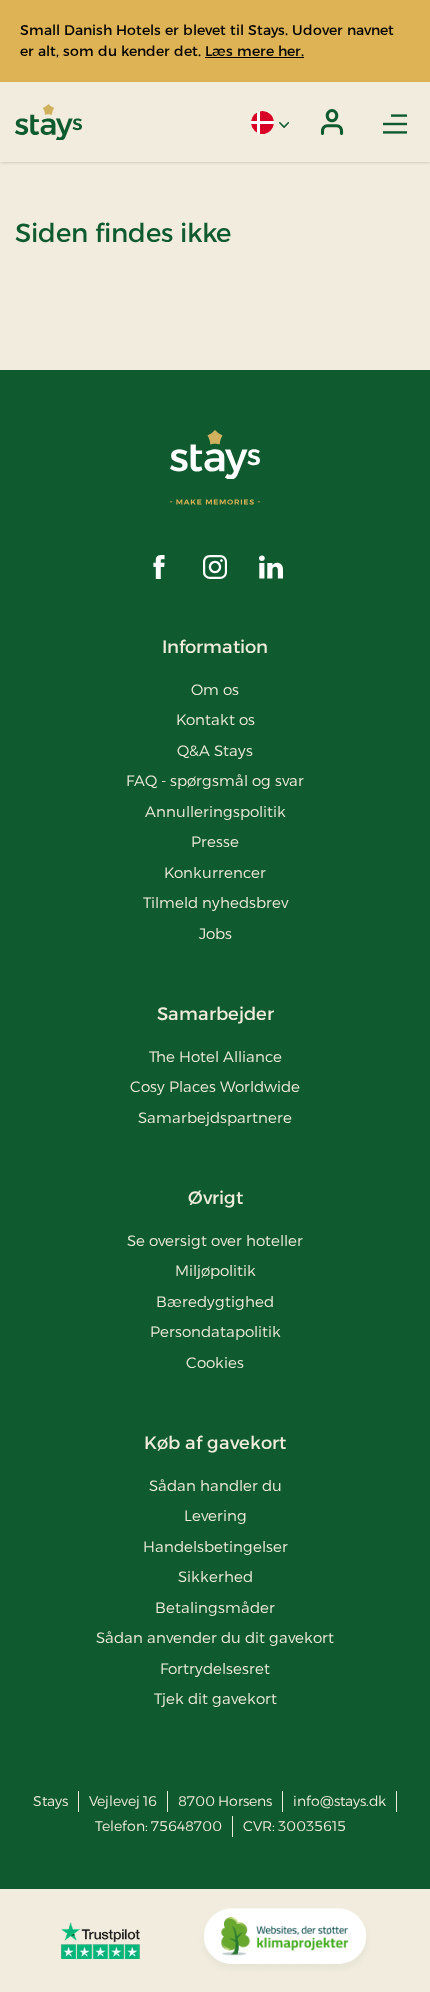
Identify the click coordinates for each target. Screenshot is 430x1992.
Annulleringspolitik (215, 811)
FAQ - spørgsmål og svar (215, 780)
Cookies (215, 1362)
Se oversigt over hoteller (215, 1240)
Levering (215, 1515)
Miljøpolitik (215, 1270)
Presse (215, 841)
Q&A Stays (215, 750)
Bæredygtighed (215, 1301)
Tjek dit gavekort (215, 1698)
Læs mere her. (254, 51)
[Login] (332, 122)
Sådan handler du (215, 1485)
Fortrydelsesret (215, 1668)
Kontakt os (215, 719)
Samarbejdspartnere (215, 1117)
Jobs (215, 933)
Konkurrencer (215, 872)
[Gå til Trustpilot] (100, 1940)
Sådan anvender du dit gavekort (215, 1637)
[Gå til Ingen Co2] (285, 1941)
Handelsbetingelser (215, 1546)
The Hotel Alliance (215, 1056)
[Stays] (48, 122)
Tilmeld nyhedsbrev (215, 902)
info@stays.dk (339, 1801)
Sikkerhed (215, 1576)
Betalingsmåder (215, 1607)
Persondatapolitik (215, 1331)
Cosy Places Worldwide (215, 1086)
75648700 (186, 1826)
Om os (215, 689)
